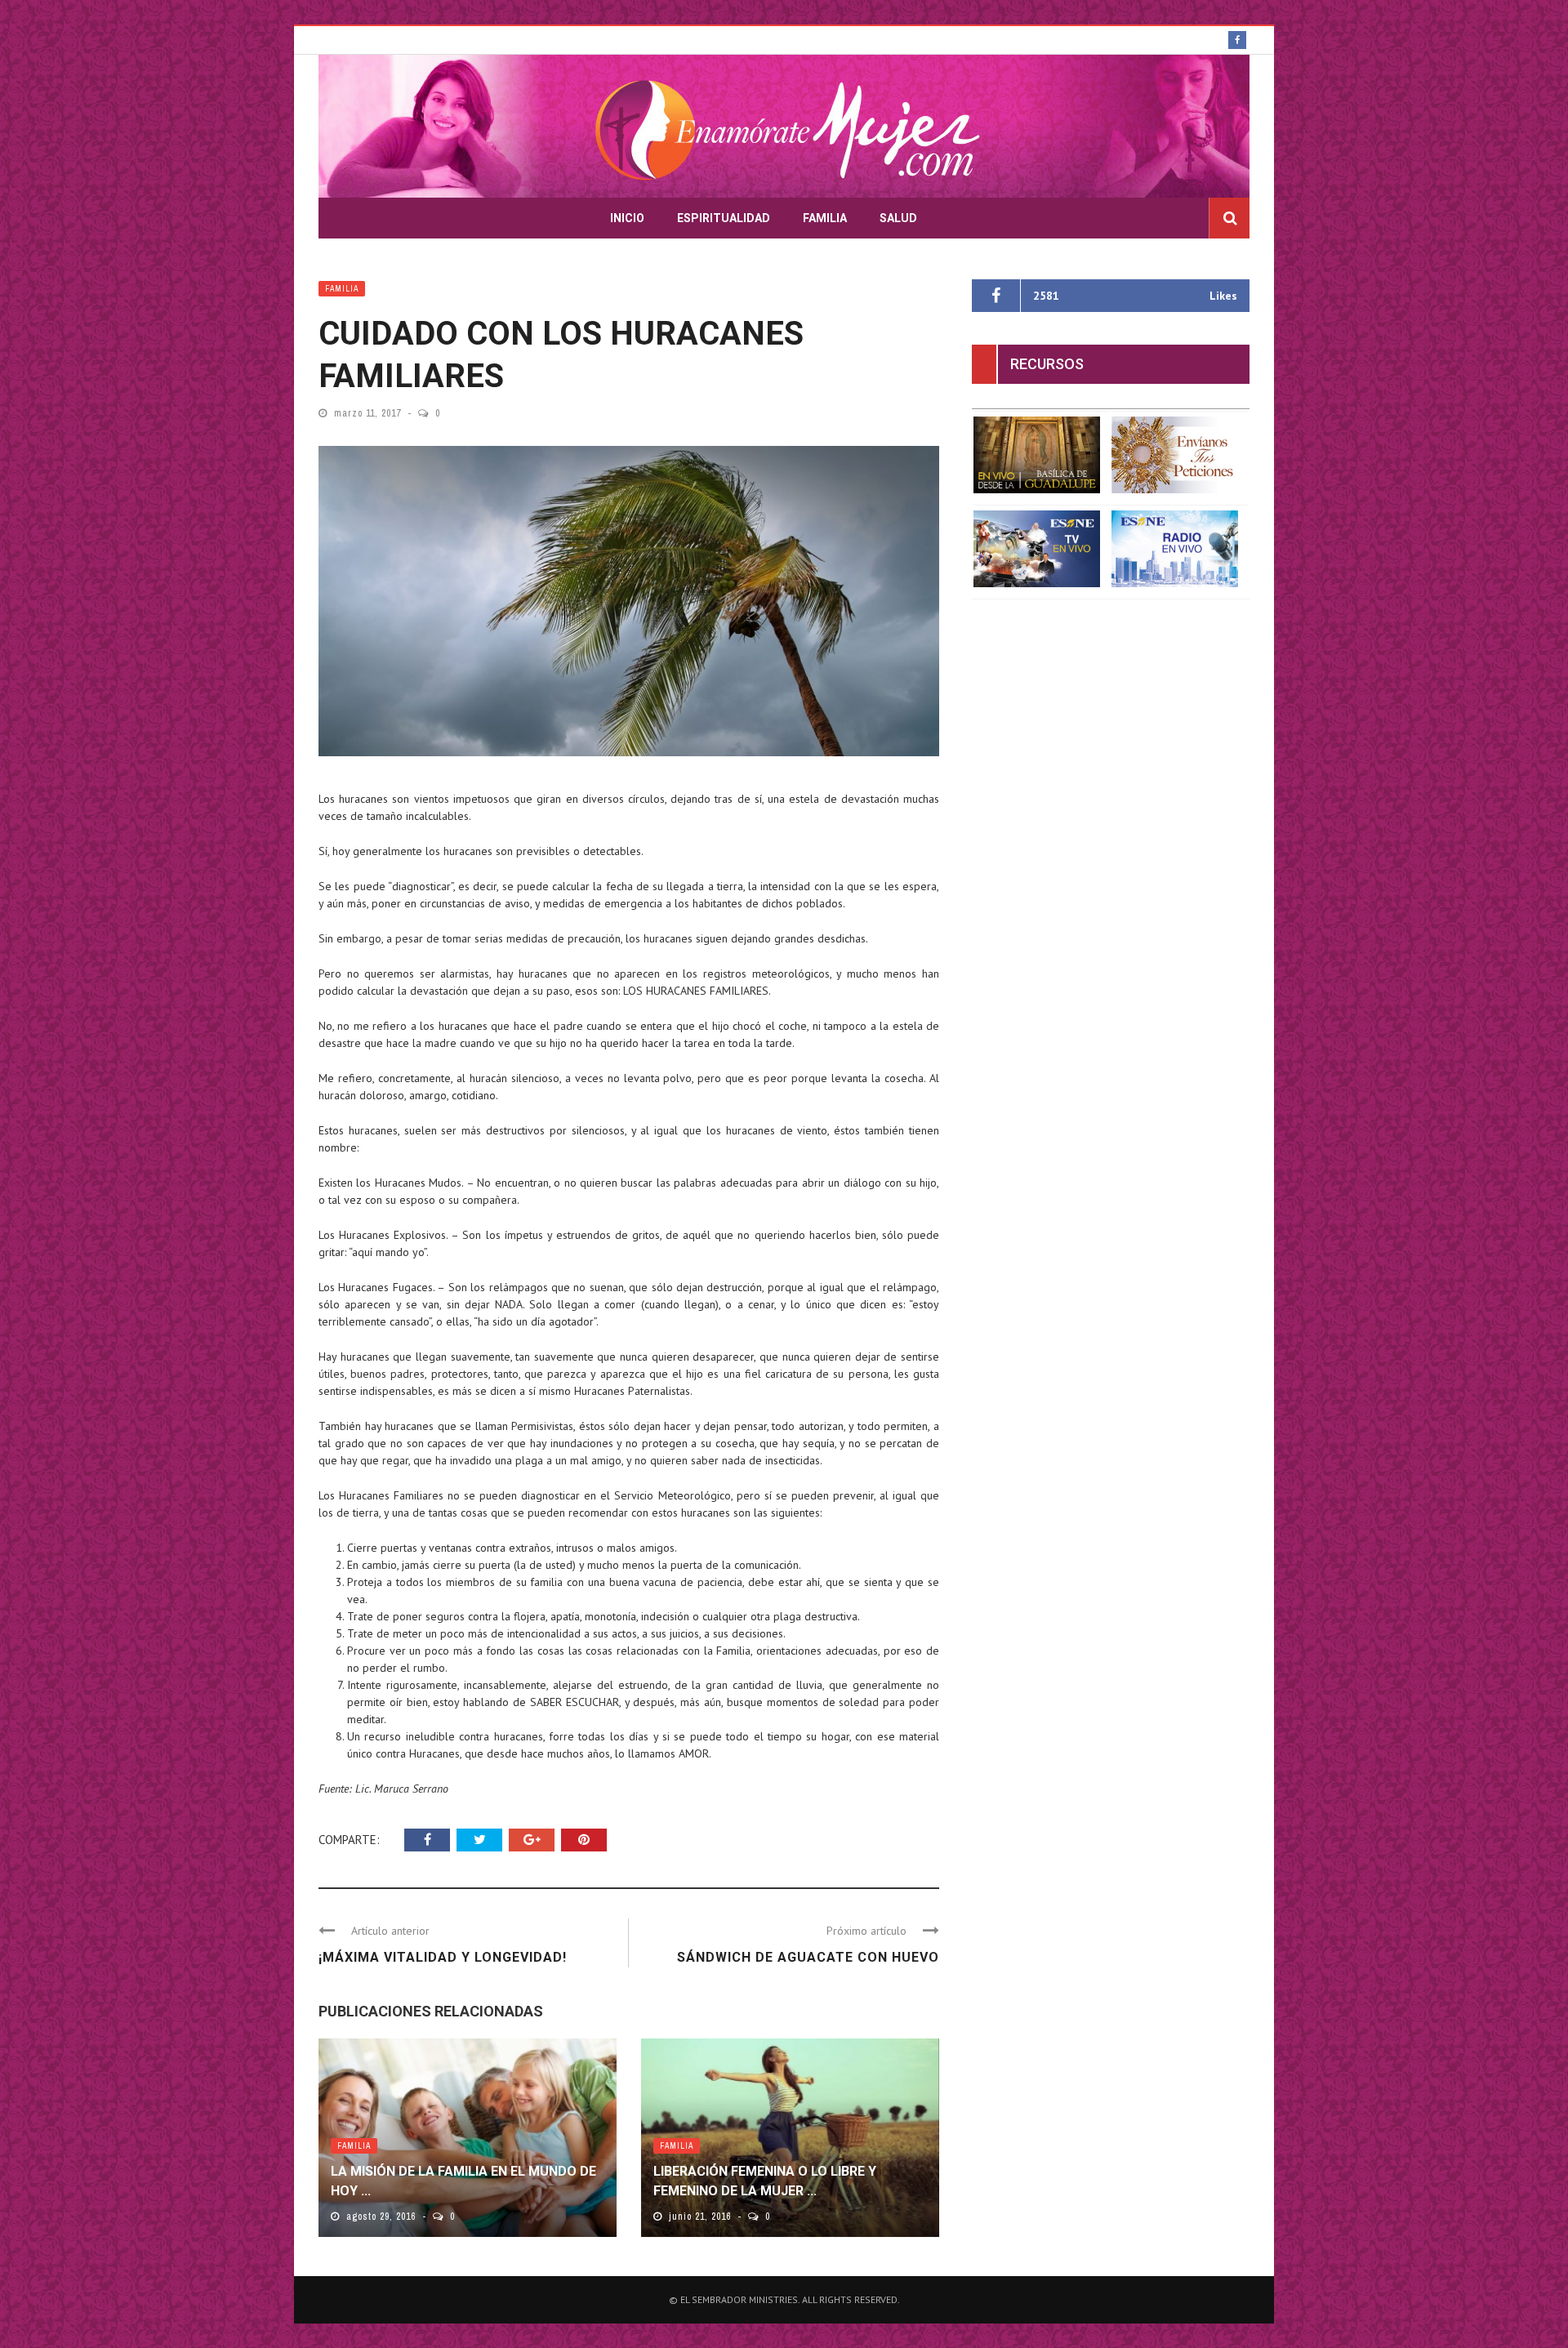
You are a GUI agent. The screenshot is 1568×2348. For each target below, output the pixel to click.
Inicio (627, 218)
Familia (825, 218)
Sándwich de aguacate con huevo (808, 1957)
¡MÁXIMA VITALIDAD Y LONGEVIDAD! (443, 1957)
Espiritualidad (724, 218)
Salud (898, 218)
